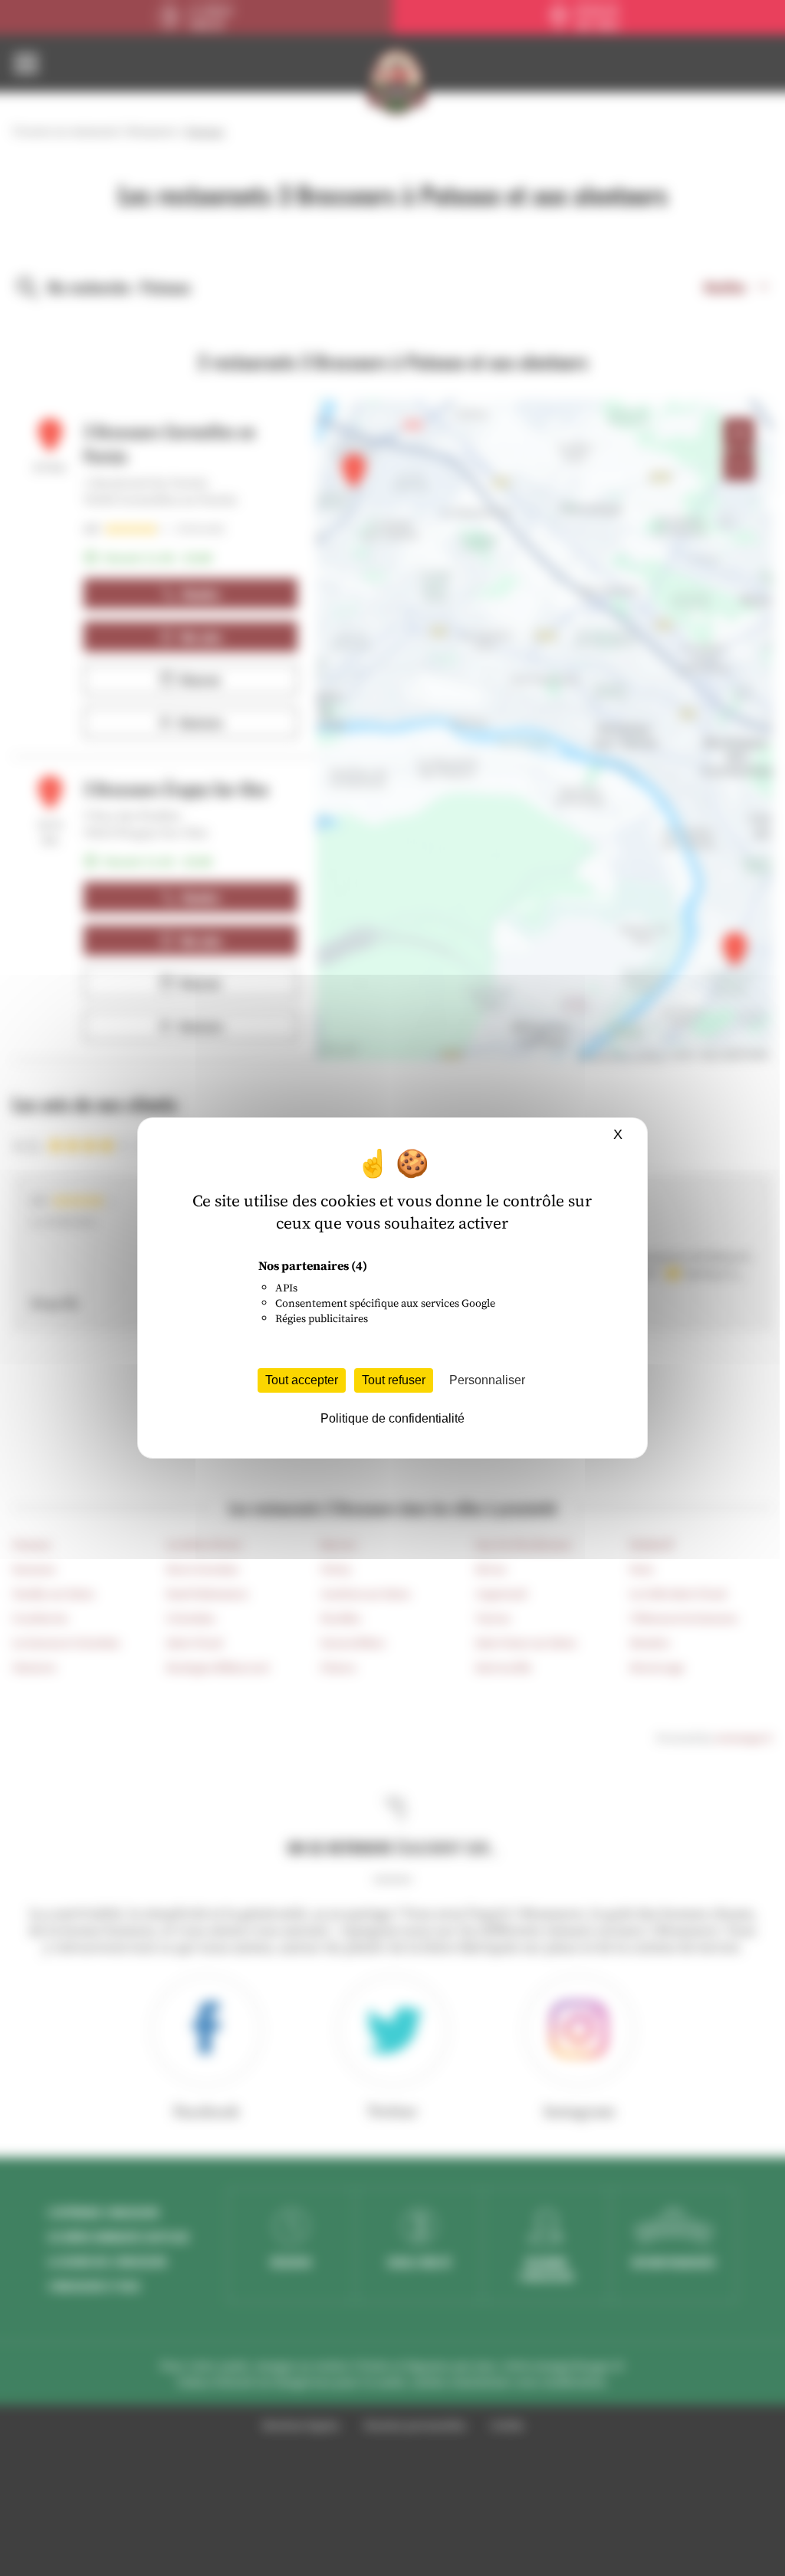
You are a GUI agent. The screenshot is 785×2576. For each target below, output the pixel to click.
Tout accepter (302, 1380)
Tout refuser (394, 1380)
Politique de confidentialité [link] (392, 1418)
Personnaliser (487, 1380)
